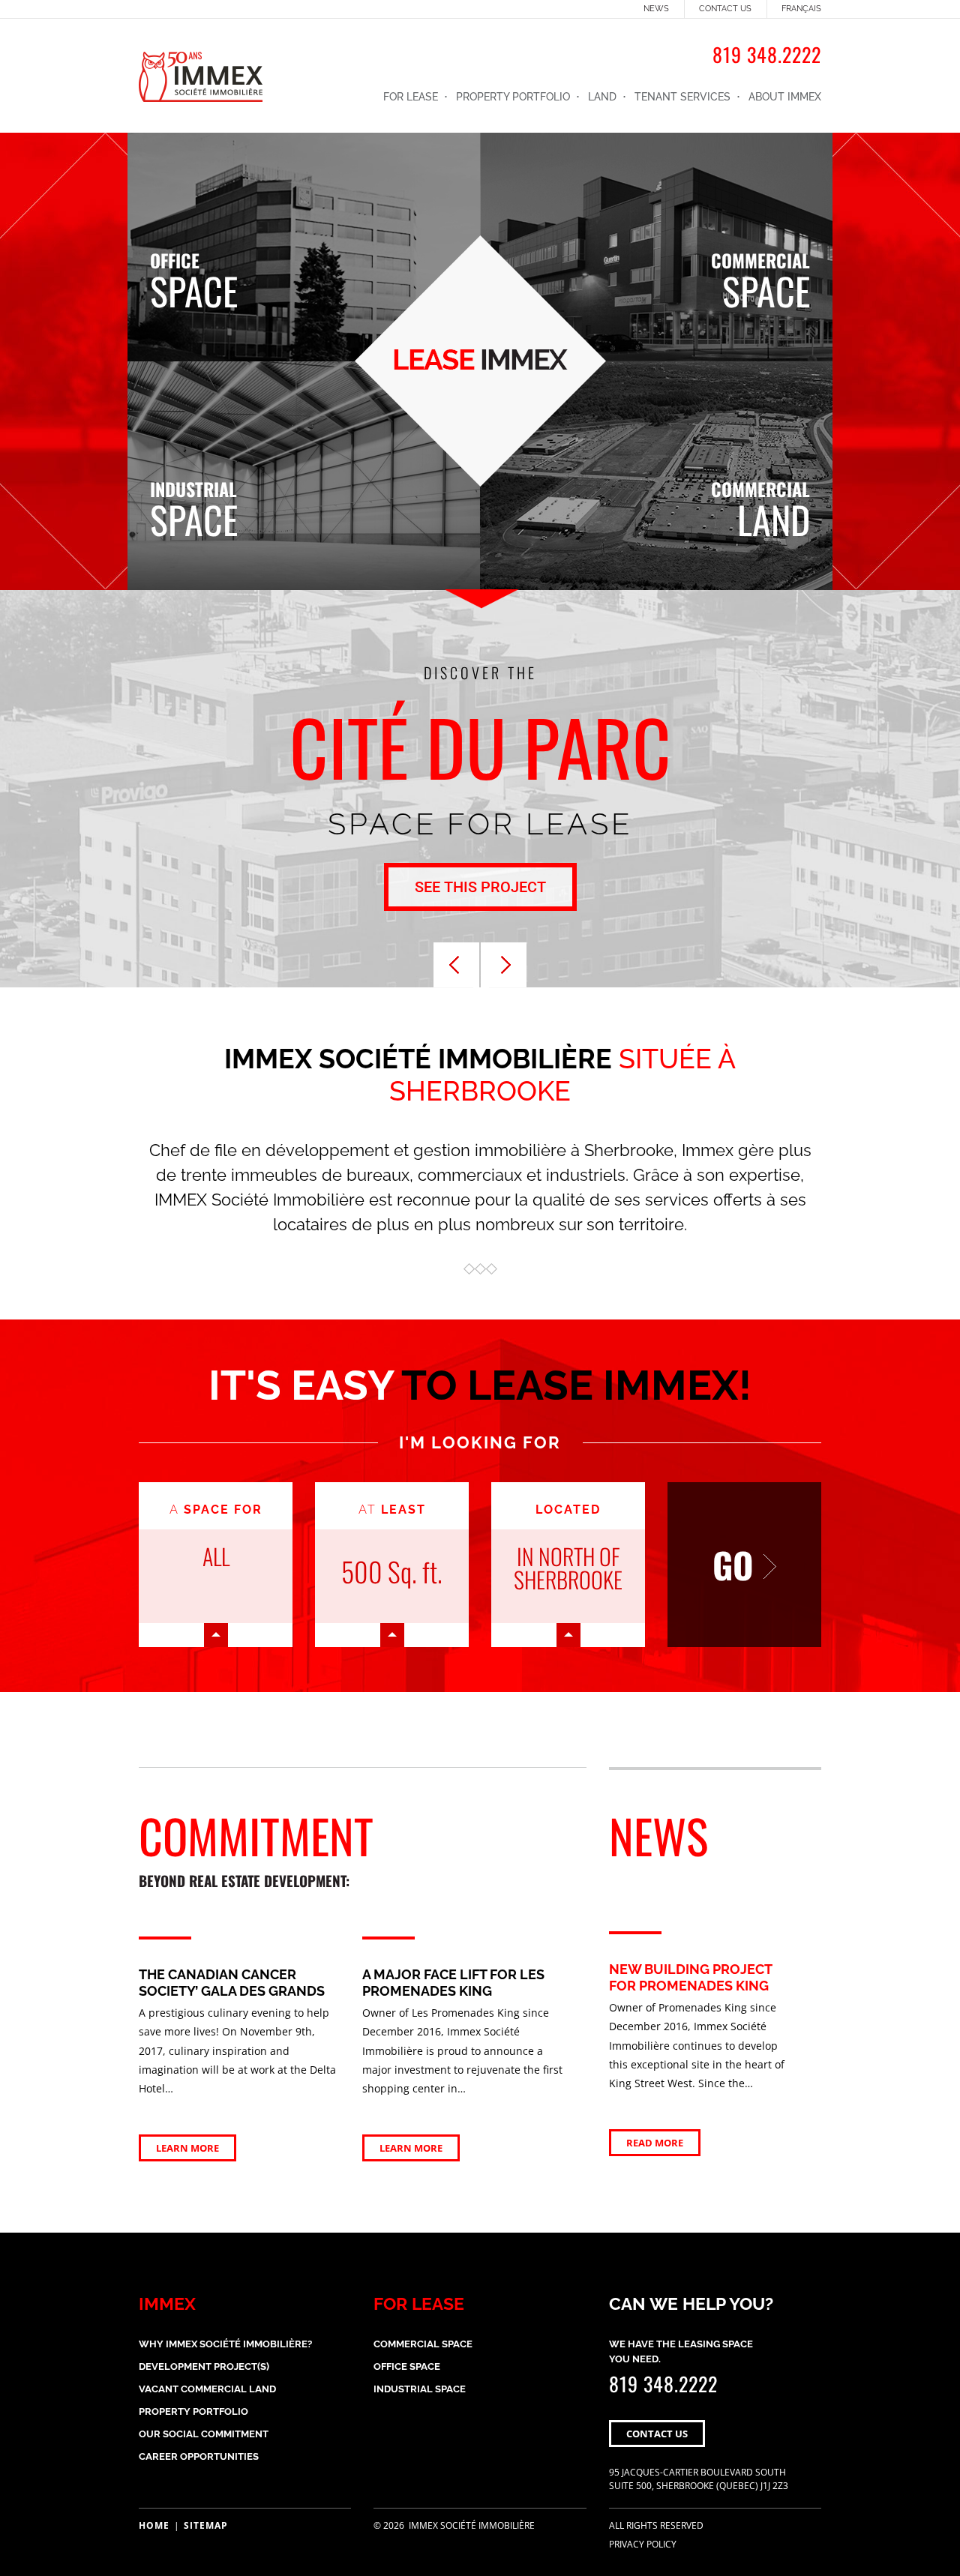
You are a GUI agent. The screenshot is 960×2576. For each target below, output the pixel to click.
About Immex (785, 97)
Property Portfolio (513, 97)
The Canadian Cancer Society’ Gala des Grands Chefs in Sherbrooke (232, 1990)
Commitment (256, 1846)
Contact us (725, 9)
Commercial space (423, 2344)
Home (154, 2525)
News (656, 9)
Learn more (187, 2148)
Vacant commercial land (207, 2389)
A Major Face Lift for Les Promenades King (453, 1983)
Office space (407, 2366)
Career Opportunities (199, 2456)
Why (225, 2344)
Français (801, 9)
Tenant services (682, 97)
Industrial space (420, 2389)
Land (602, 97)
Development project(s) (204, 2366)
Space (194, 276)
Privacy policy (643, 2544)
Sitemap (206, 2525)
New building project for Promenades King (690, 1977)
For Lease (411, 97)
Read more (655, 2143)
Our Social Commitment (204, 2434)
